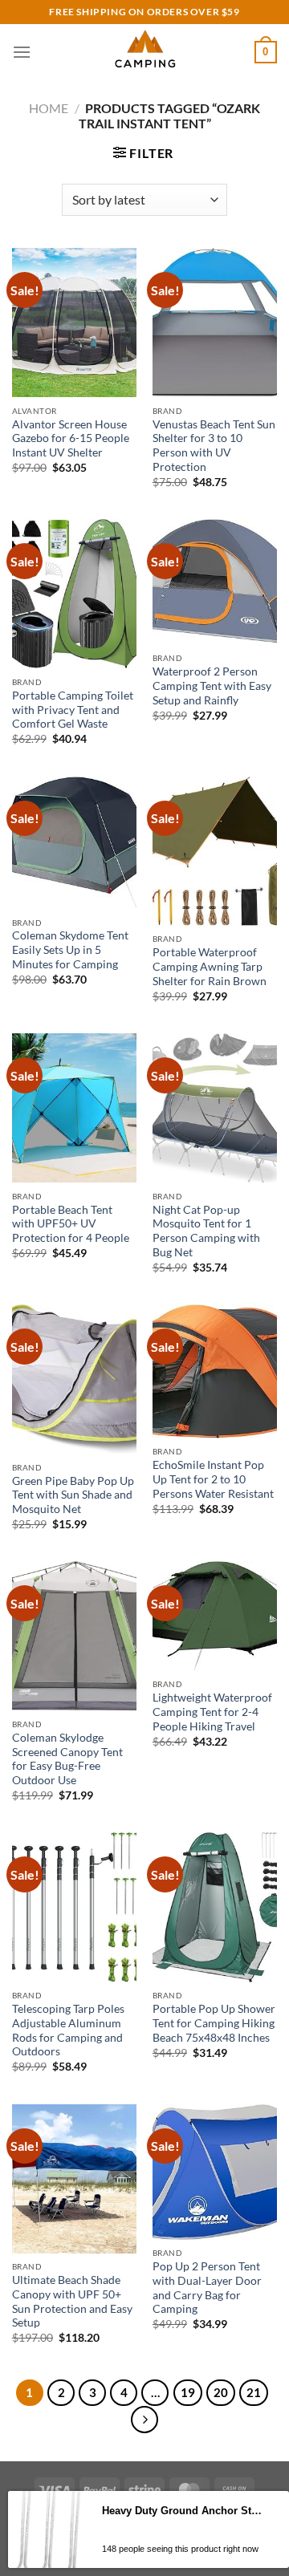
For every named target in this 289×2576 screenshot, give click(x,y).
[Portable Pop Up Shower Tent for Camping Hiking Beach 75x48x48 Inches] (215, 1907)
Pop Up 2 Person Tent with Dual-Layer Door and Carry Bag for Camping (207, 2288)
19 (188, 2392)
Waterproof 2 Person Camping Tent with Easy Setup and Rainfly (212, 686)
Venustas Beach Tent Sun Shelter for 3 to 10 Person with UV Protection (214, 446)
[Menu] (22, 52)
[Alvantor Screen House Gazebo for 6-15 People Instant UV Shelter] (74, 323)
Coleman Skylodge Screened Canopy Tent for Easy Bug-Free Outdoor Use (67, 1759)
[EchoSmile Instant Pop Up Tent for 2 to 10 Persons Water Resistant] (215, 1371)
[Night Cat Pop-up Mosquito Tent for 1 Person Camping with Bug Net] (215, 1108)
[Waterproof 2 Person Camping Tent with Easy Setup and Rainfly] (215, 582)
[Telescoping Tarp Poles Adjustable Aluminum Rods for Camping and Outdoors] (74, 1907)
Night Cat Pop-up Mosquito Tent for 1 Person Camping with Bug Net (206, 1231)
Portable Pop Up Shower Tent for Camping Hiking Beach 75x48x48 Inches (214, 2023)
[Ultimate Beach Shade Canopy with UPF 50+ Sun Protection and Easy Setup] (74, 2179)
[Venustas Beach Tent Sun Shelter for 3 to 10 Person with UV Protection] (215, 323)
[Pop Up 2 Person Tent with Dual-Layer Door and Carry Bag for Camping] (215, 2172)
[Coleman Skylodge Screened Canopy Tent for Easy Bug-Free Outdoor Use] (74, 1636)
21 (254, 2392)
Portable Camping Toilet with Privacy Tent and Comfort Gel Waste (73, 710)
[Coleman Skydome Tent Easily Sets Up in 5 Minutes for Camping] (74, 843)
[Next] (144, 2420)
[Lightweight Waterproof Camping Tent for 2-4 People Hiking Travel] (215, 1616)
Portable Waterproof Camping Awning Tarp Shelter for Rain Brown (210, 966)
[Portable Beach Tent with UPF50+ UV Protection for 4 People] (74, 1108)
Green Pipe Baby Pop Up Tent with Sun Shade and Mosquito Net (73, 1495)
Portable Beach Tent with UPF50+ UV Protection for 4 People (71, 1224)
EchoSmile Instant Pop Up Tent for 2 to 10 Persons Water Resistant (213, 1479)
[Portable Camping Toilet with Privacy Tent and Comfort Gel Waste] (74, 594)
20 (221, 2392)
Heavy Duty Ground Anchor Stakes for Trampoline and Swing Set (183, 2511)
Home (49, 108)
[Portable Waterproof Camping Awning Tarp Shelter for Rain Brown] (215, 851)
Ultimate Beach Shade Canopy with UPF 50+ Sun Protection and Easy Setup (72, 2301)
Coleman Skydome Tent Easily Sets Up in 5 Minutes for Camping (70, 949)
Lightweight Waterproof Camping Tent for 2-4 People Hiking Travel (212, 1712)
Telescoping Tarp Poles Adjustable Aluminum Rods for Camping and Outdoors (68, 2030)
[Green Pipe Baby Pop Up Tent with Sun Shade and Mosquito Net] (74, 1379)
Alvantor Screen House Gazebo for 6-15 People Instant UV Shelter (71, 438)
